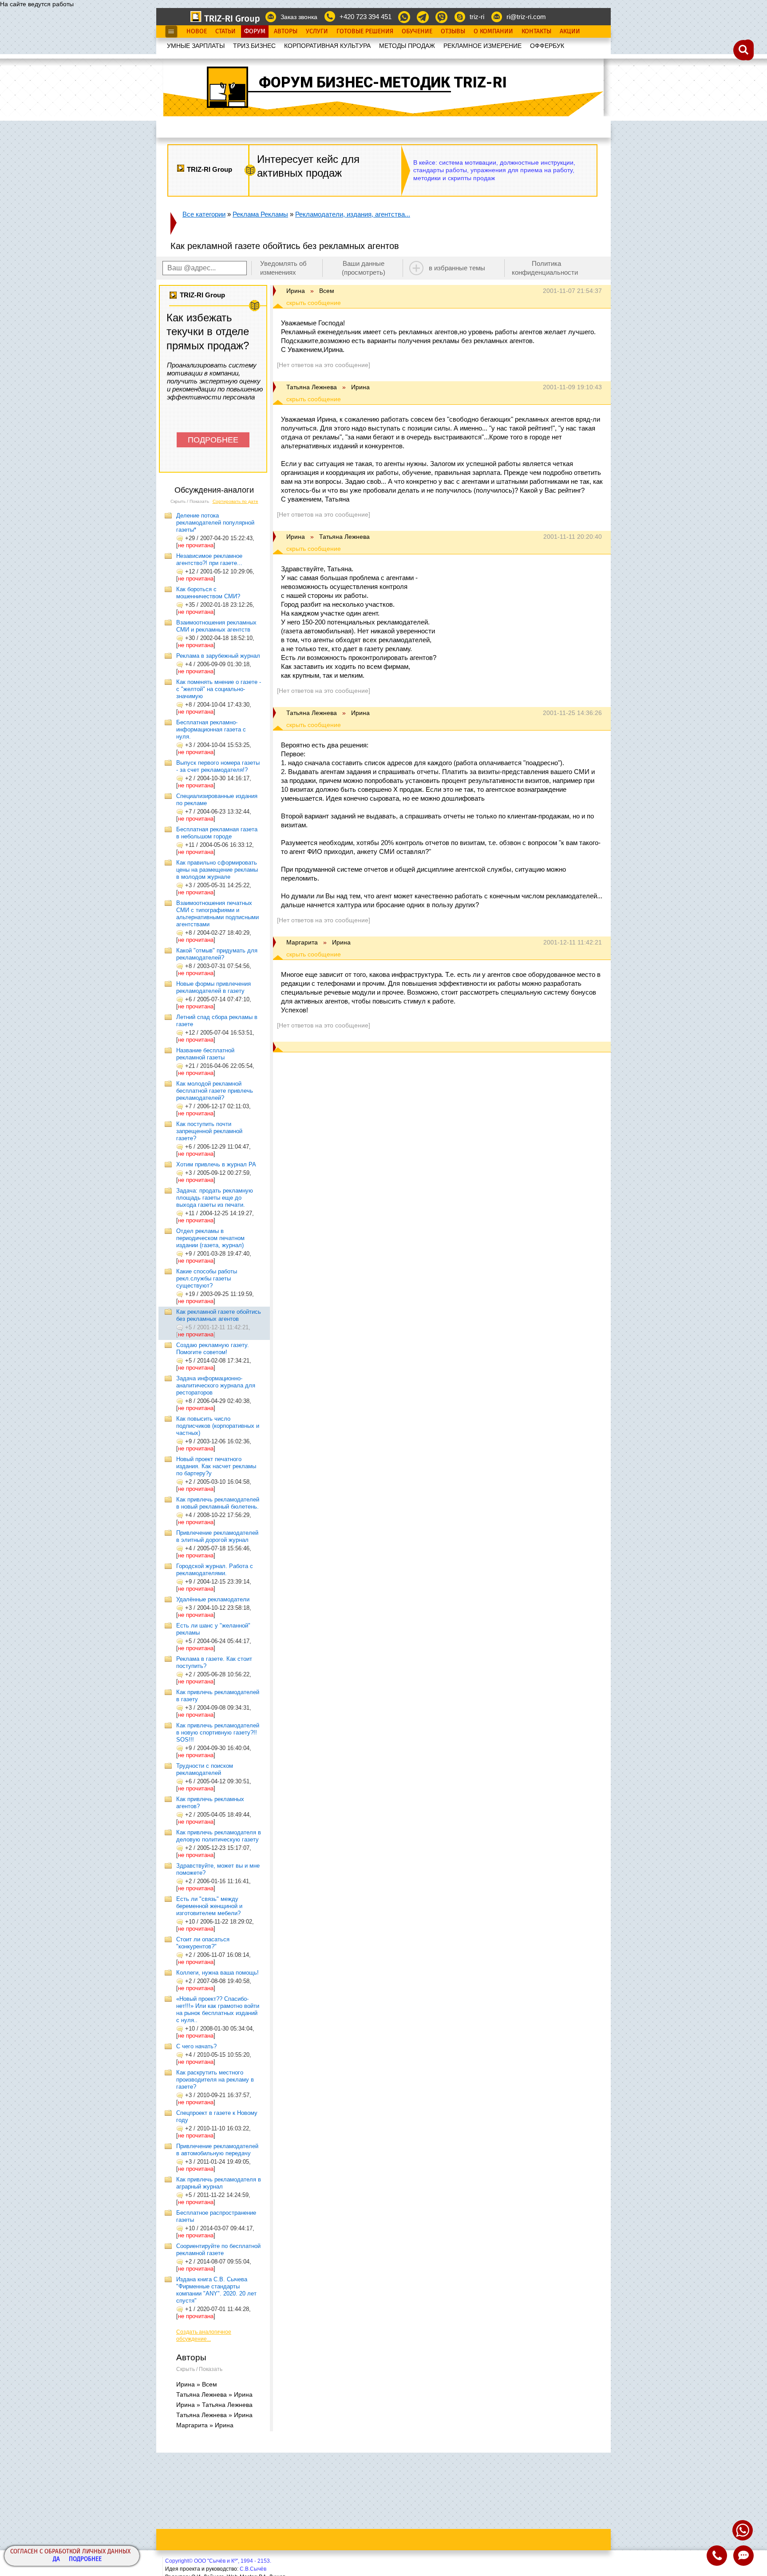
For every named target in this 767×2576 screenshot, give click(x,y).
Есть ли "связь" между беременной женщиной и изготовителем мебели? (209, 1906)
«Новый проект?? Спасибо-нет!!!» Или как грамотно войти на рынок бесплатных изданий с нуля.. (218, 2009)
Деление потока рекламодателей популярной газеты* (215, 523)
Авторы (286, 32)
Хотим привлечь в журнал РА (216, 1164)
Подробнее (85, 2559)
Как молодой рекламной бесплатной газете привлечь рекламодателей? (215, 1091)
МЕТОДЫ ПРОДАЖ (407, 46)
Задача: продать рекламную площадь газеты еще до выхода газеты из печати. (215, 1198)
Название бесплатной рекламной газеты (205, 1054)
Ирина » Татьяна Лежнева (214, 2405)
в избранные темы (457, 268)
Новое (197, 32)
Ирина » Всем (197, 2384)
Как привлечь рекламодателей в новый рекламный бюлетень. (218, 1503)
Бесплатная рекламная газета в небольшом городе (217, 833)
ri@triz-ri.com (526, 17)
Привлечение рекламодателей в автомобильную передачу (217, 2150)
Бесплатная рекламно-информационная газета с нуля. (211, 729)
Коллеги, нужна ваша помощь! (217, 1973)
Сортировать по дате (235, 501)
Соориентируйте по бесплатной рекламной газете (218, 2250)
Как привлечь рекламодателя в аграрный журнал (219, 2183)
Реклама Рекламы (260, 214)
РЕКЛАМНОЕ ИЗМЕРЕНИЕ (482, 46)
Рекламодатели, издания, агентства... (353, 214)
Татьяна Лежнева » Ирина (214, 2394)
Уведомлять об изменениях (283, 268)
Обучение (417, 32)
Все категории (204, 214)
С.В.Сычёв (253, 2569)
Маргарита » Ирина (205, 2425)
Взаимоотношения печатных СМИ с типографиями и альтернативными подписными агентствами (217, 914)
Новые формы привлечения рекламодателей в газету (213, 987)
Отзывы (453, 32)
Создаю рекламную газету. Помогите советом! (213, 1349)
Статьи (225, 32)
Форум (255, 32)
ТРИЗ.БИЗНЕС (254, 46)
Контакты (536, 32)
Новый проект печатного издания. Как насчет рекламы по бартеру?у (216, 1466)
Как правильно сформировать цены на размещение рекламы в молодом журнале (217, 870)
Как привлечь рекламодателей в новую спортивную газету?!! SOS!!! (218, 1732)
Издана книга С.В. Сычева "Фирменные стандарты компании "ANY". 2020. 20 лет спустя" (216, 2290)
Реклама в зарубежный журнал (218, 656)
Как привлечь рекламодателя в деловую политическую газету (219, 1836)
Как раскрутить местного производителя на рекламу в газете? (215, 2080)
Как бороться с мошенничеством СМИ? (208, 593)
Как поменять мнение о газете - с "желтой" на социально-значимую (219, 689)
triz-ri (477, 17)
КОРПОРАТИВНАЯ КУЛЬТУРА (327, 46)
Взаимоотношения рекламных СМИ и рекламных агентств (216, 626)
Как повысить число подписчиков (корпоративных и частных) (218, 1426)
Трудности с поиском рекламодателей (205, 1769)
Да (56, 2559)
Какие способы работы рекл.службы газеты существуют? (207, 1278)
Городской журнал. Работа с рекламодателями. (215, 1570)
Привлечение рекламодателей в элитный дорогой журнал (217, 1536)
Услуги (317, 32)
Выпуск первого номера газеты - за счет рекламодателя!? (218, 766)
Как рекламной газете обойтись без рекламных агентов (219, 1315)
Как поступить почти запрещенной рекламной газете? (209, 1131)
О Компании (493, 32)
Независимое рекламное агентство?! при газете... (209, 559)
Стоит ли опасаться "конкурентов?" (203, 1943)
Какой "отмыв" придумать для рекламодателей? (217, 954)
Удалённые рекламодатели (213, 1599)
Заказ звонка (299, 17)
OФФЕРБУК (547, 46)
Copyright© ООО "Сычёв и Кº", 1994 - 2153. (218, 2561)
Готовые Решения (365, 32)
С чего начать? (196, 2046)
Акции (570, 32)
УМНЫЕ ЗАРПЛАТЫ (196, 46)
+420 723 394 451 (366, 17)
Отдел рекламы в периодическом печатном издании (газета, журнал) (210, 1238)
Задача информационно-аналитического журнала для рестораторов (216, 1385)
